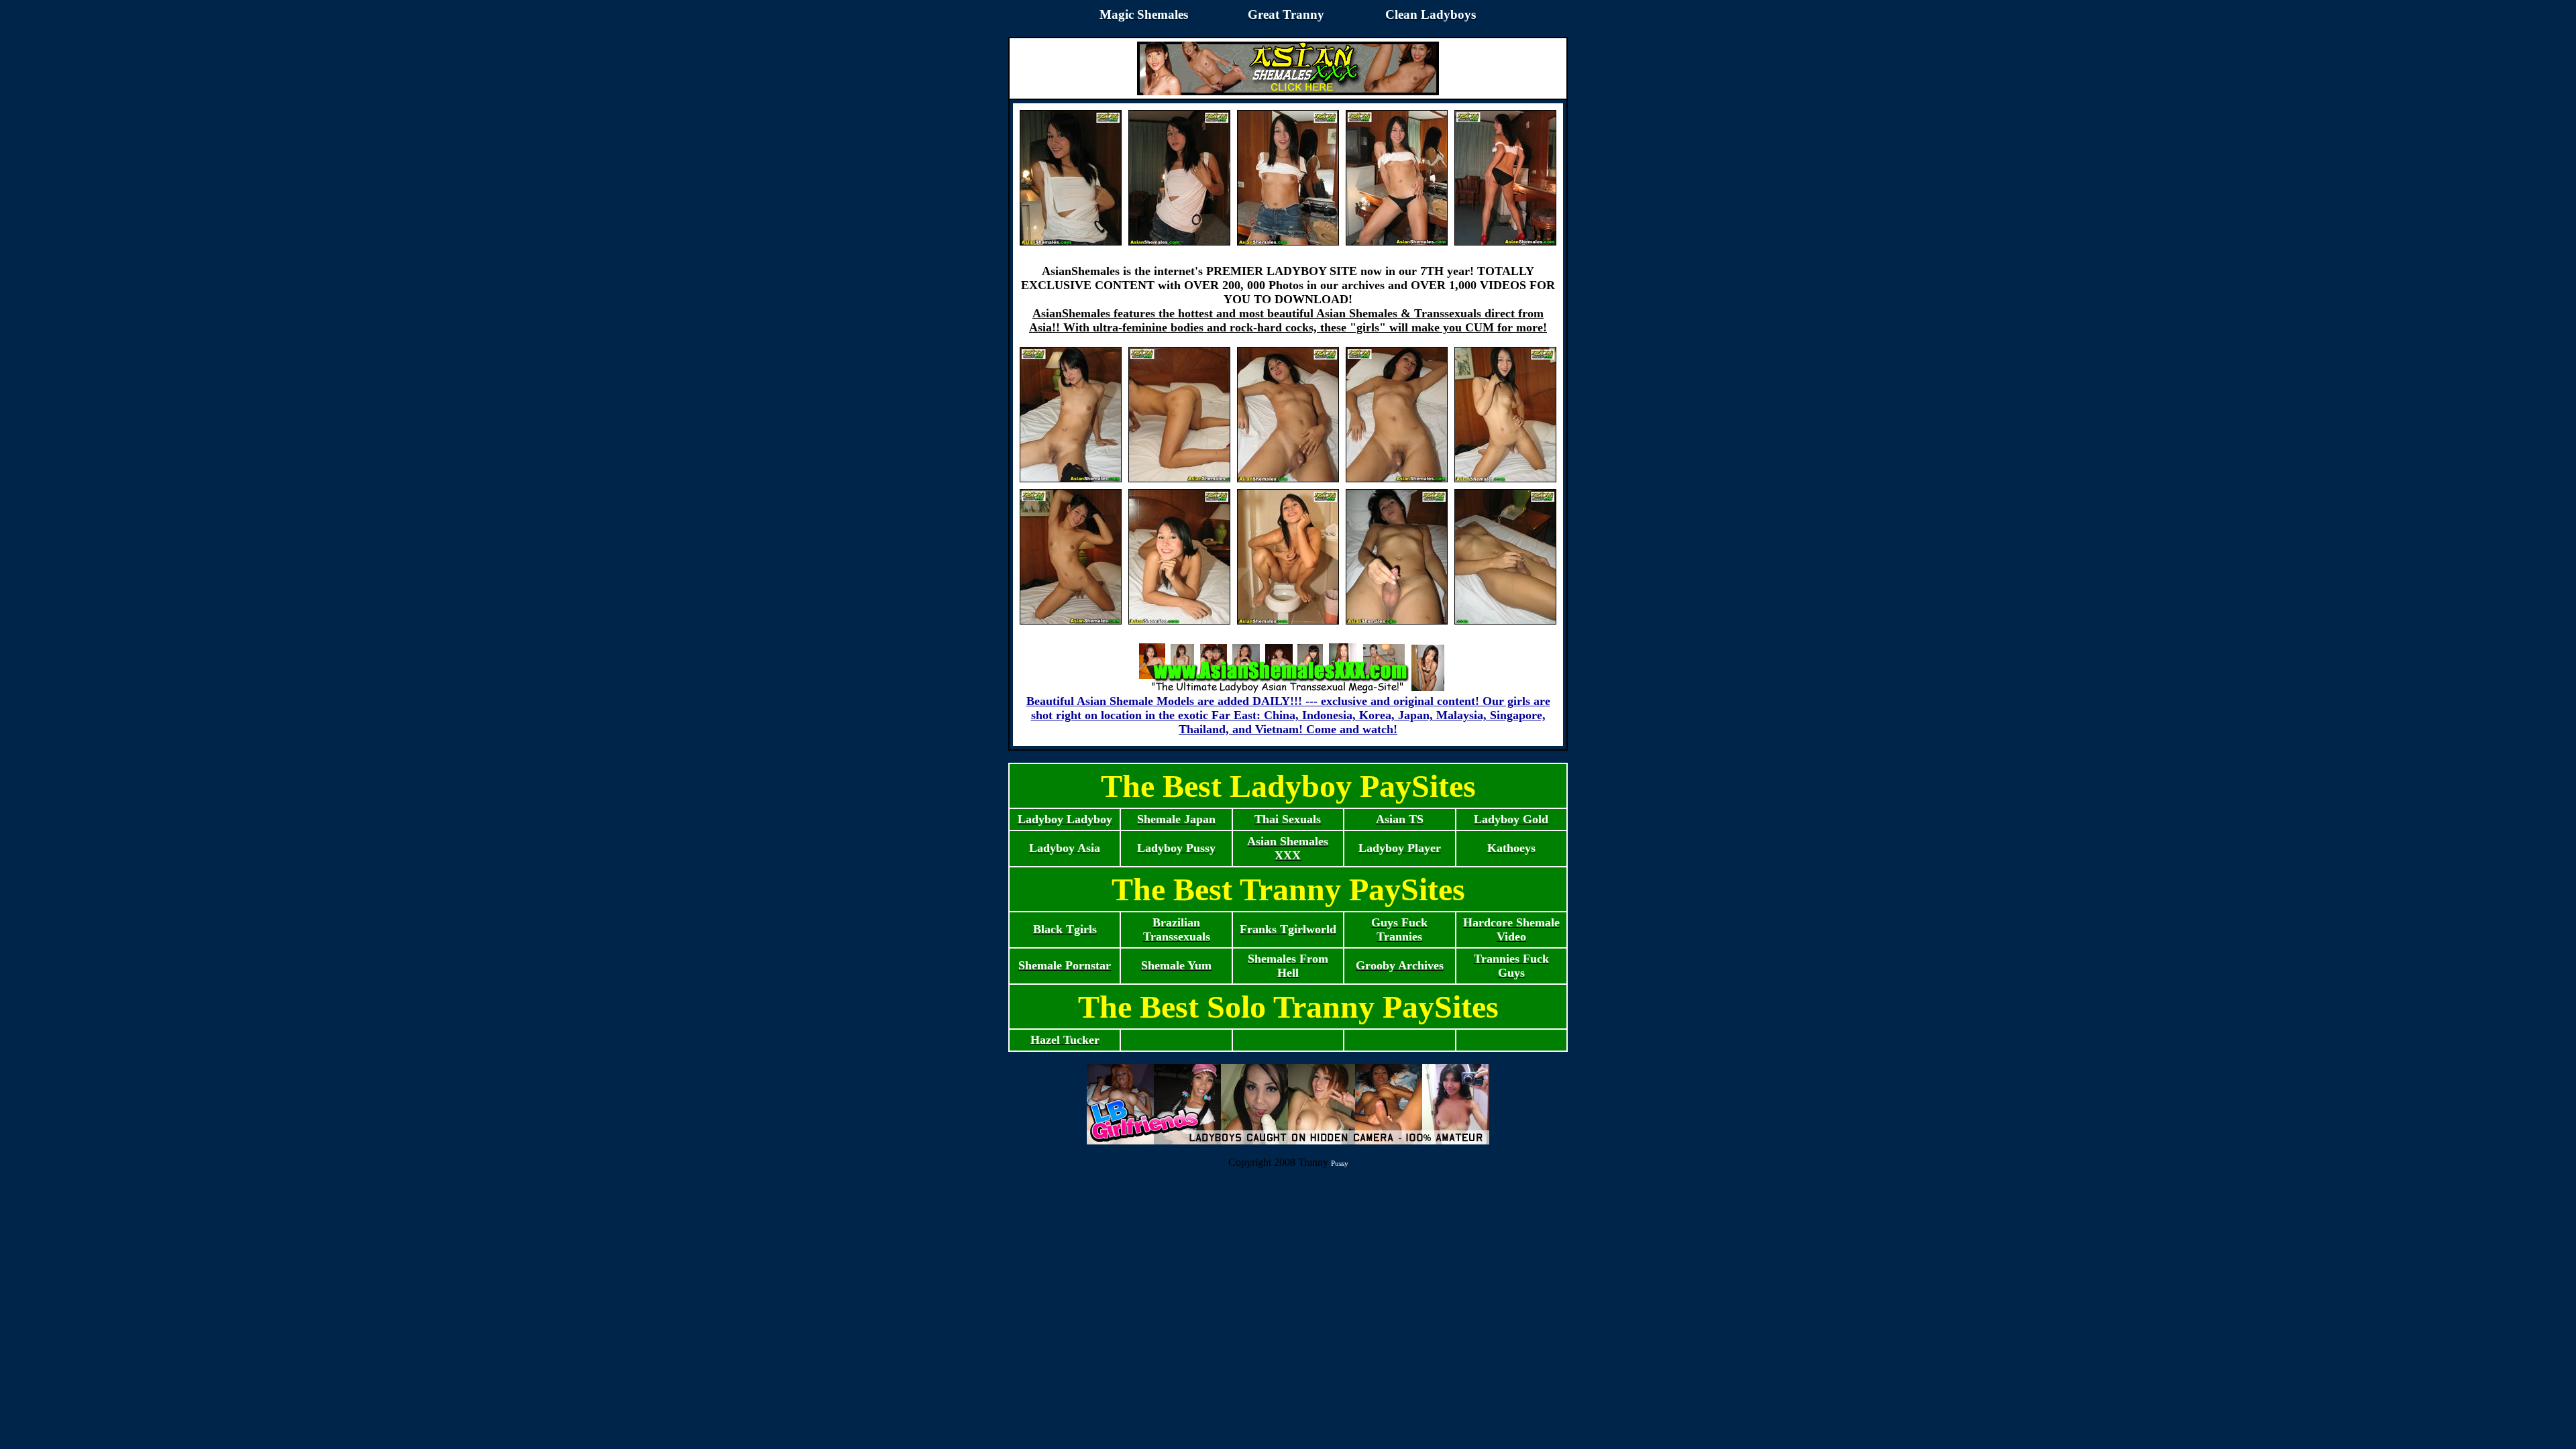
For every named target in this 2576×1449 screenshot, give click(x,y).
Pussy (1340, 1163)
